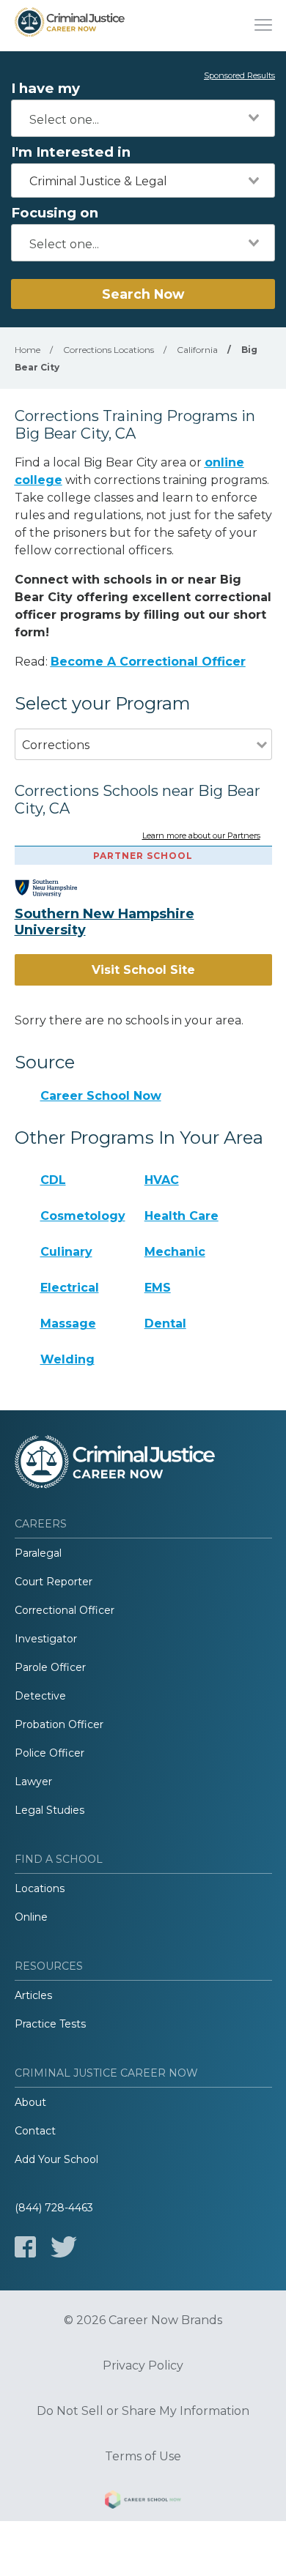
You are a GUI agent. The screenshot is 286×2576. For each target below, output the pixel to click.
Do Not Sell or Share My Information (143, 2411)
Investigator (46, 1639)
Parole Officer (50, 1667)
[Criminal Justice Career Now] (70, 26)
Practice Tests (50, 2024)
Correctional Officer (65, 1610)
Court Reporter (54, 1582)
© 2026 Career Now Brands (143, 2320)
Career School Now (101, 1096)
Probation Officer (59, 1724)
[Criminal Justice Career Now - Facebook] (25, 2247)
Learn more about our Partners (201, 836)
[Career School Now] (143, 2502)
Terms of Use (143, 2457)
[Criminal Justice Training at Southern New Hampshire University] (57, 888)
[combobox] (143, 118)
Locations (40, 1888)
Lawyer (33, 1782)
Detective (40, 1696)
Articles (33, 1995)
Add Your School (56, 2159)
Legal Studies (49, 1810)
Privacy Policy (143, 2366)
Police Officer (49, 1753)
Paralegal (38, 1553)
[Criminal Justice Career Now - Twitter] (64, 2247)
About (30, 2102)
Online (31, 1917)
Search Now (143, 294)
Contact (35, 2131)
